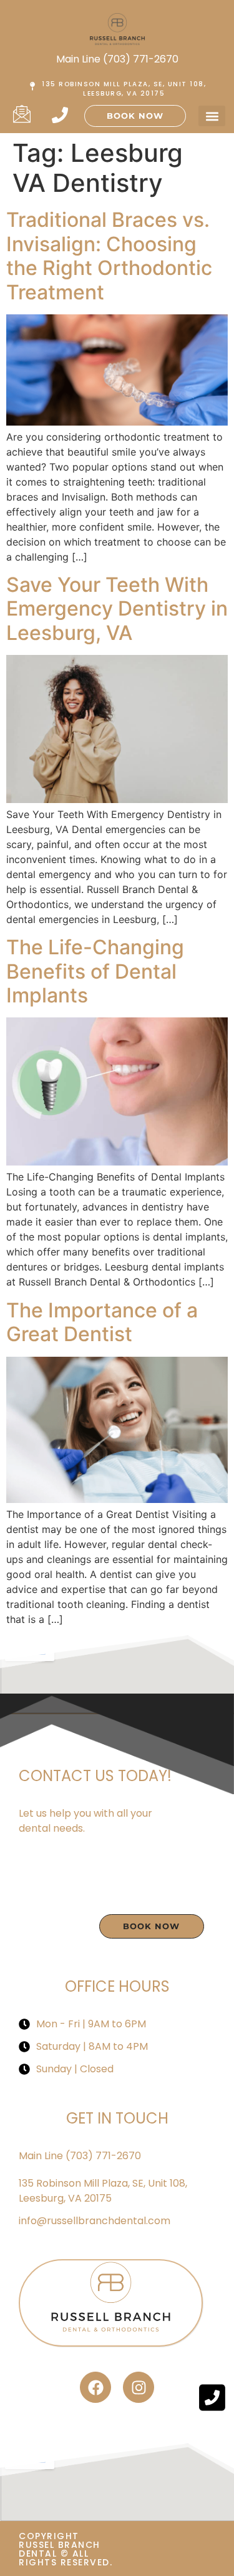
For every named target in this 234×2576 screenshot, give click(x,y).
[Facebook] (95, 2387)
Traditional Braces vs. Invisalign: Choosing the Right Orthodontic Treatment (109, 256)
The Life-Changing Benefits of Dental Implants (95, 971)
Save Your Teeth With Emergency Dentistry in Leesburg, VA (117, 609)
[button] (212, 116)
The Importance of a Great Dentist (102, 1322)
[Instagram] (139, 2387)
